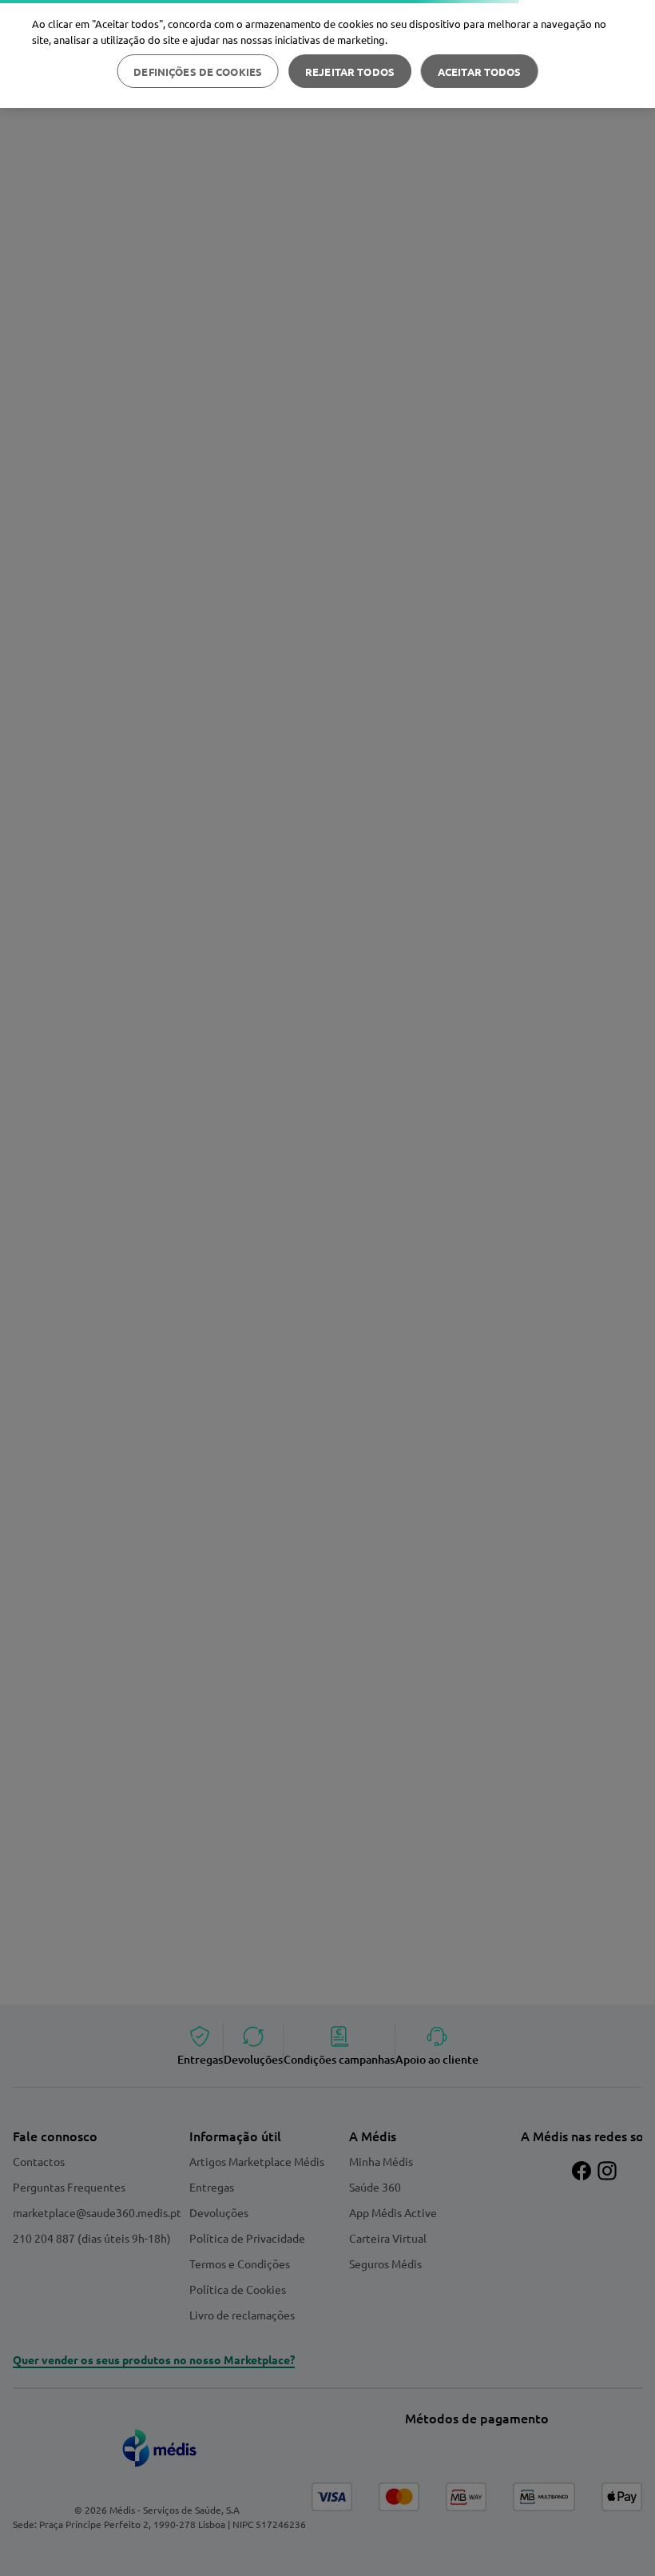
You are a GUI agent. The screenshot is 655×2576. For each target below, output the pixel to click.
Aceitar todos (480, 72)
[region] (327, 54)
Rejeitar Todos (350, 72)
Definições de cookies (198, 72)
